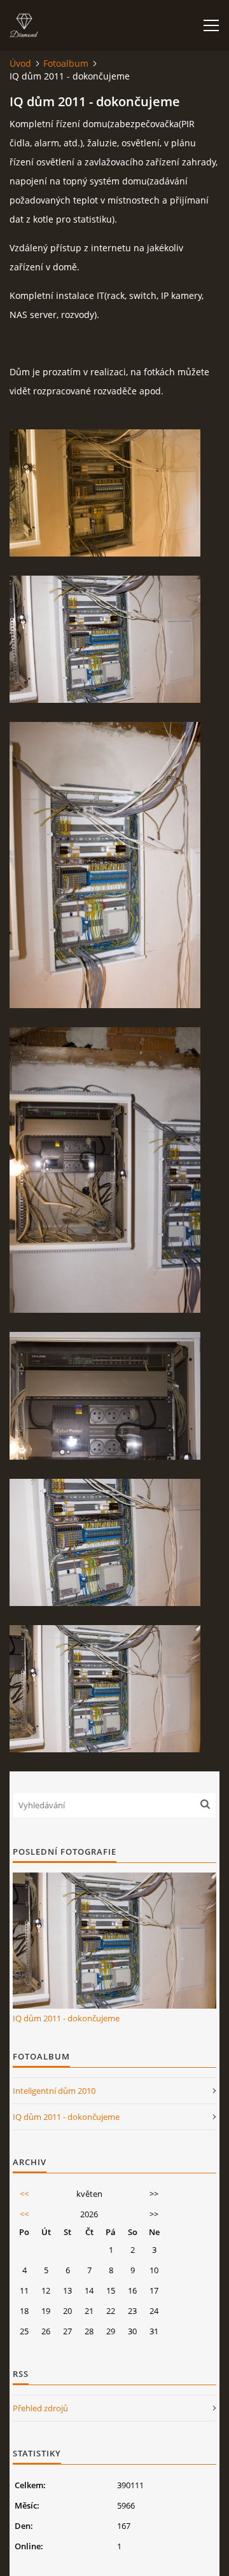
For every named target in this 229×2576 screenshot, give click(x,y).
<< (24, 2194)
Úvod (20, 63)
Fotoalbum (66, 63)
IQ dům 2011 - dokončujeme (66, 2018)
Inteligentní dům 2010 (54, 2091)
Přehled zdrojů (40, 2408)
